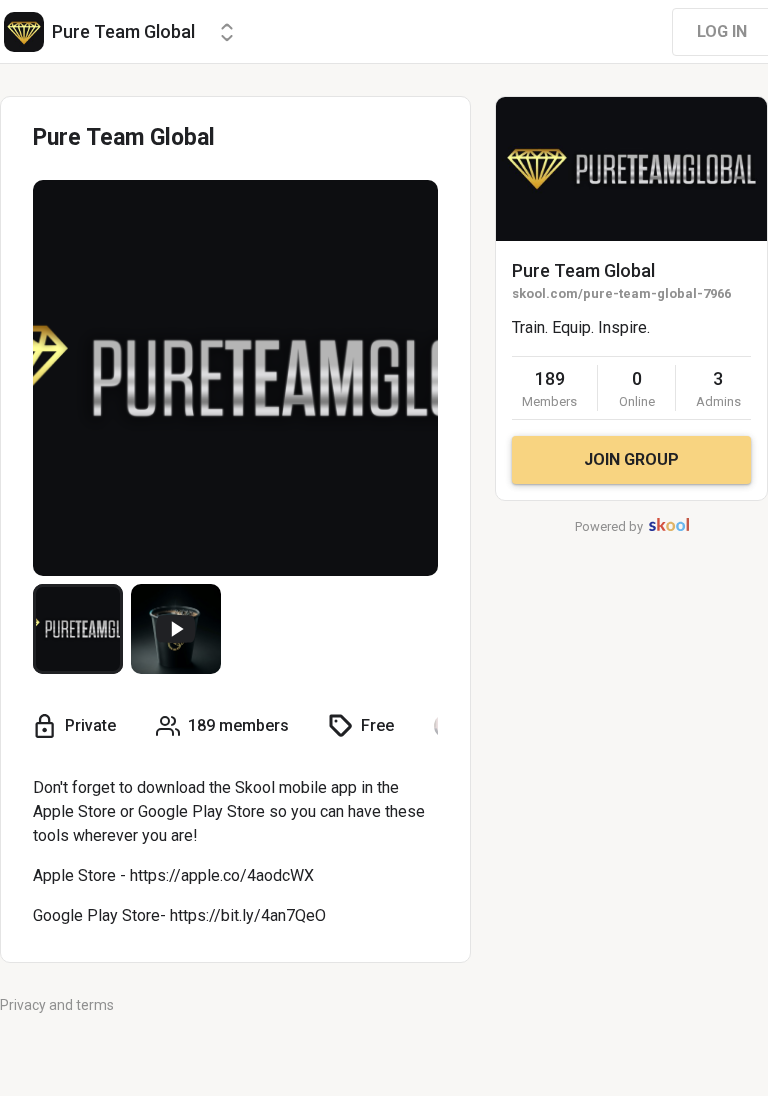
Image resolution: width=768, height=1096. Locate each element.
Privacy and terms (57, 1005)
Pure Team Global (583, 270)
